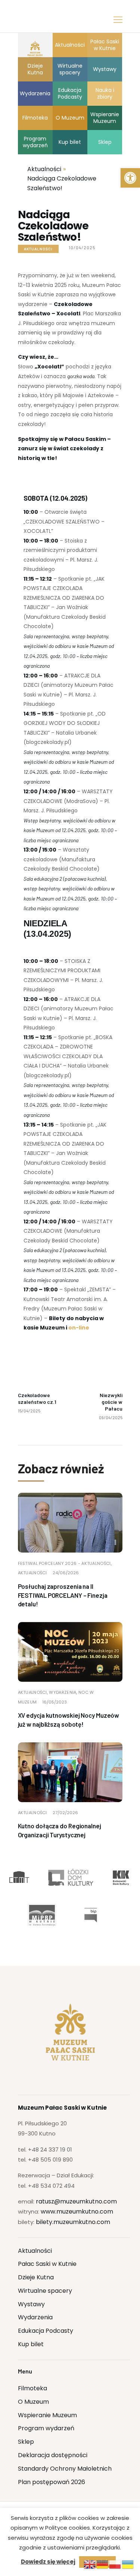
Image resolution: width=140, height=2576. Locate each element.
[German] (103, 2564)
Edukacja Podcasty (46, 2331)
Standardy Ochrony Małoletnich (65, 2469)
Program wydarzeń (46, 2428)
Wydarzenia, (64, 1692)
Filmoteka (32, 2388)
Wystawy (31, 2304)
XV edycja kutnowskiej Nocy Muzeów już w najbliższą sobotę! (69, 1720)
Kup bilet (31, 2344)
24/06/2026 (66, 1573)
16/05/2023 (55, 1702)
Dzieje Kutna (36, 2277)
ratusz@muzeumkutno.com (76, 2201)
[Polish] (115, 2564)
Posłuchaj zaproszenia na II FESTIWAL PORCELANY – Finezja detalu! (63, 1595)
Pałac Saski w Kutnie (47, 2264)
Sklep (26, 2442)
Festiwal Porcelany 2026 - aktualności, (65, 1563)
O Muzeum (33, 2402)
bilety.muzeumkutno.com (73, 2222)
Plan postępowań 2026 (52, 2482)
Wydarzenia (35, 2317)
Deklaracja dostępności (53, 2455)
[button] (130, 178)
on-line (79, 1328)
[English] (90, 2564)
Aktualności (38, 249)
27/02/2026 (65, 1813)
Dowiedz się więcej (48, 2562)
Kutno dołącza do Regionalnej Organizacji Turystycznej (60, 1830)
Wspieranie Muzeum (47, 2415)
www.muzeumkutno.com (77, 2211)
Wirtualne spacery (45, 2291)
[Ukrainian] (128, 2564)
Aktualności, (34, 1692)
